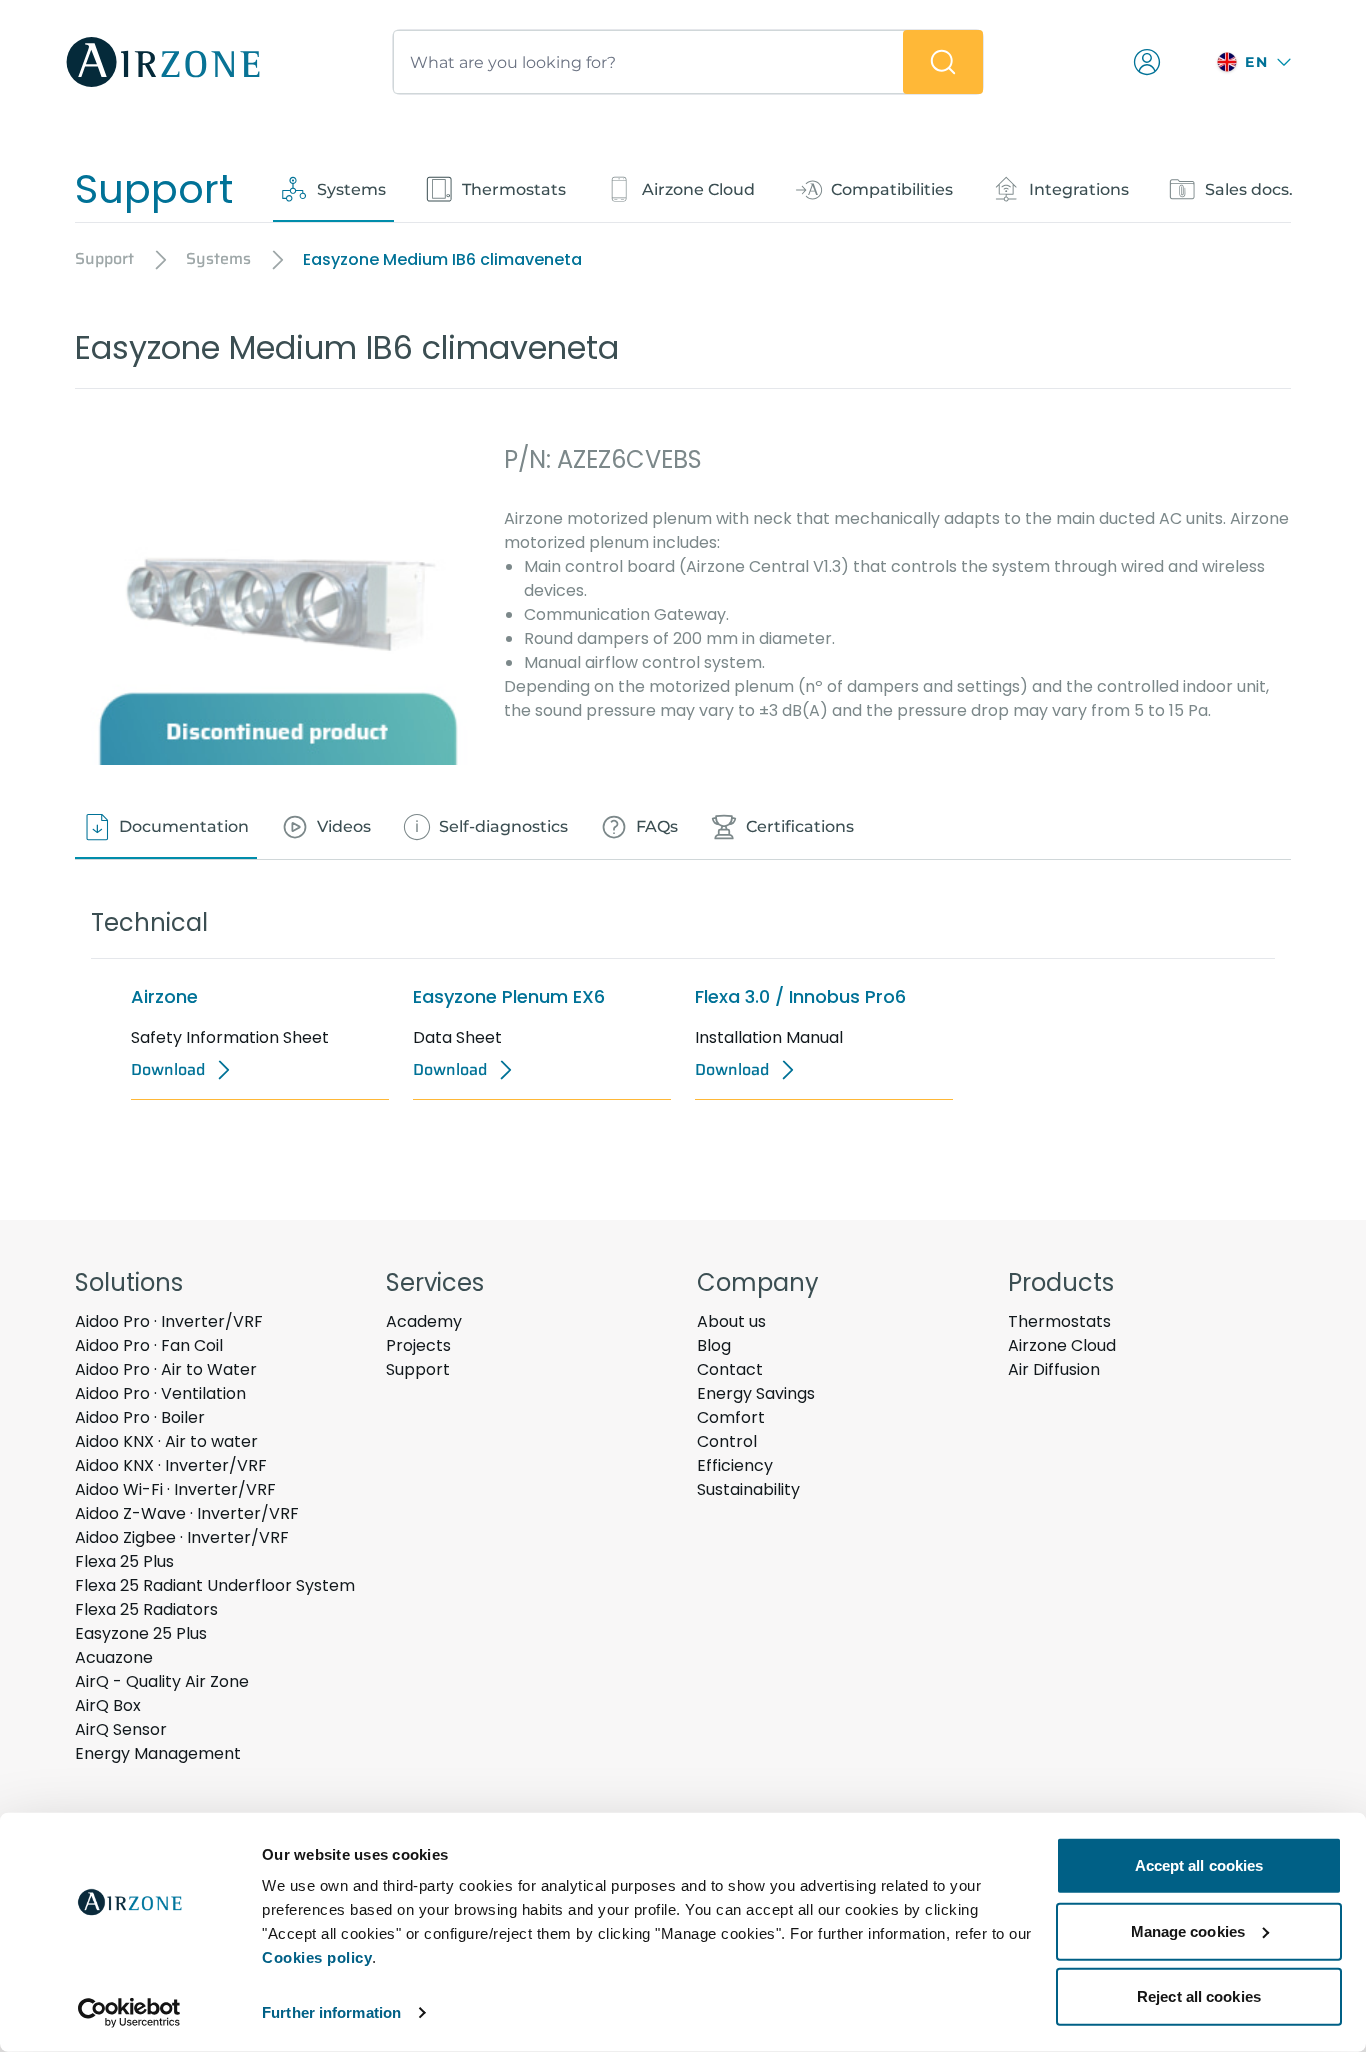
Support (418, 1369)
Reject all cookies (1199, 1996)
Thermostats (1059, 1321)
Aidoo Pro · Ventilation (160, 1393)
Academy (424, 1321)
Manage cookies (1188, 1930)
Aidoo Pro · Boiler (140, 1417)
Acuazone (114, 1657)
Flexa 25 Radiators (146, 1609)
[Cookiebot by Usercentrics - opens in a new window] (129, 2013)
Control (727, 1441)
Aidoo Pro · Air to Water (166, 1369)
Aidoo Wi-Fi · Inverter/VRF (175, 1489)
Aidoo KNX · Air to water (166, 1441)
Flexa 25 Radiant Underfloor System (215, 1585)
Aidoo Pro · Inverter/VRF (169, 1321)
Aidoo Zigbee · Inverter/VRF (182, 1537)
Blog (714, 1345)
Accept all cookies (1199, 1865)
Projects (418, 1345)
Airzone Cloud (1062, 1345)
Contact (730, 1369)
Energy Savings (756, 1393)
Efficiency (735, 1465)
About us (731, 1321)
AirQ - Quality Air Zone (162, 1681)
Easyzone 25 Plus (141, 1633)
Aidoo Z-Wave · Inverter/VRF (187, 1513)
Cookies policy (317, 1957)
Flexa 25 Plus (124, 1561)
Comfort (731, 1417)
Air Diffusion (1054, 1369)
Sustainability (748, 1489)
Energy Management (158, 1753)
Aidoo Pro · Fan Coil (149, 1345)
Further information (331, 2012)
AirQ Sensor (121, 1729)
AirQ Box (108, 1705)
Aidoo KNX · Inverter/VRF (171, 1465)
